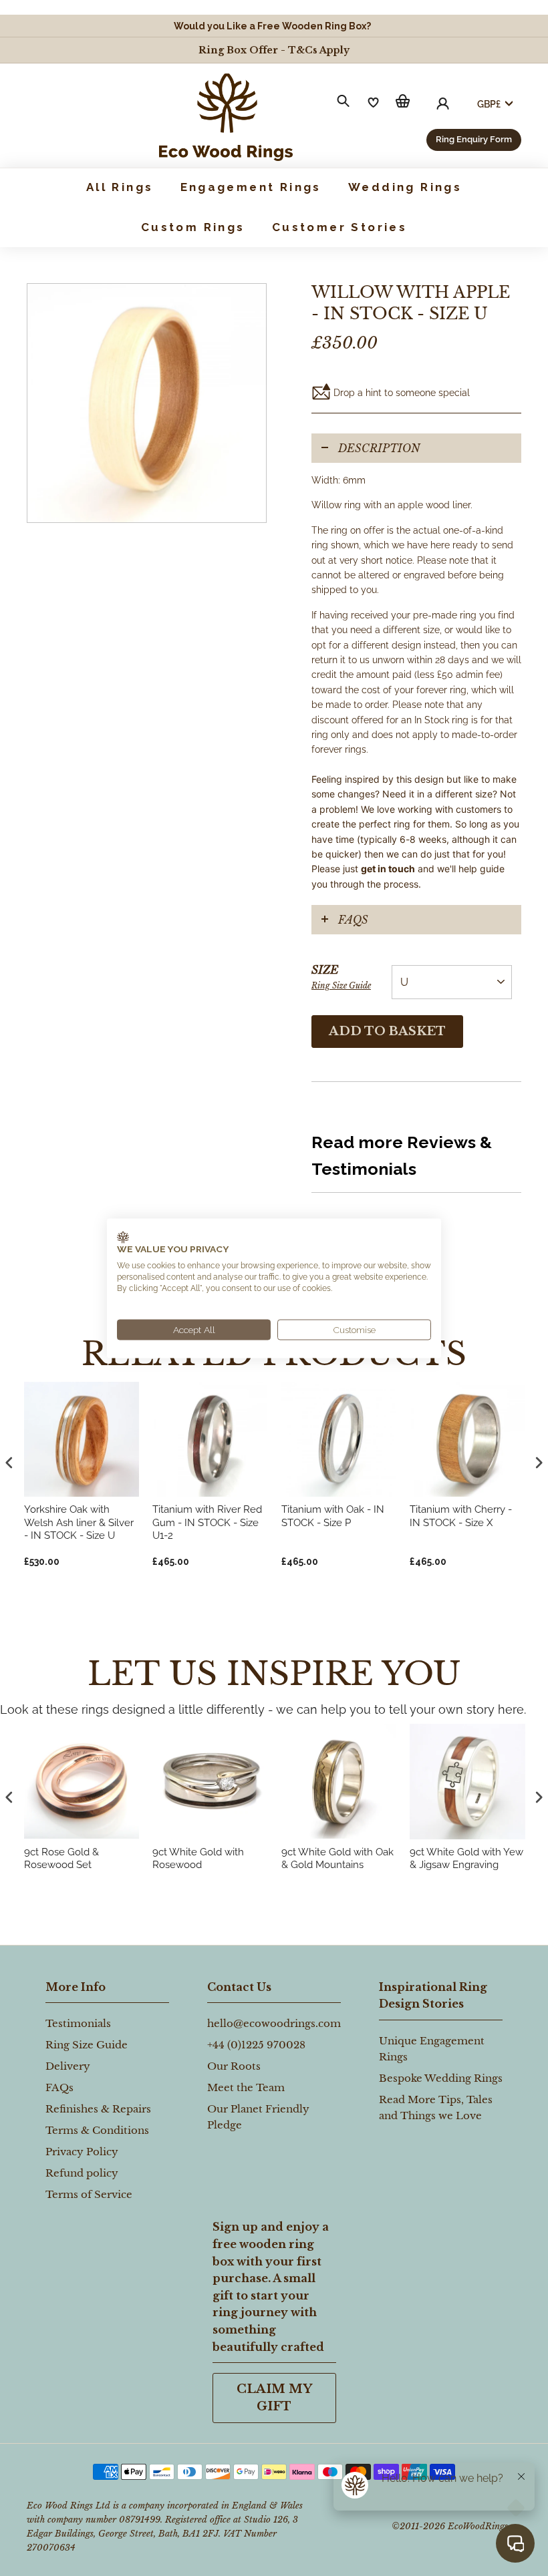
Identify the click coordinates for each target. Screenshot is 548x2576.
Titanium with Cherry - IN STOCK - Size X (461, 1516)
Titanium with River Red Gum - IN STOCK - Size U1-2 (207, 1522)
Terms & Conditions (97, 2130)
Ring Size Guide (341, 985)
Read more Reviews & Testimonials (402, 1155)
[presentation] (9, 1797)
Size (341, 977)
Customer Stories (339, 227)
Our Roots (234, 2066)
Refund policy (82, 2173)
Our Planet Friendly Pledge (258, 2117)
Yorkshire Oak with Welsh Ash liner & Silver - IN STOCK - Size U (79, 1522)
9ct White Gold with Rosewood (198, 1859)
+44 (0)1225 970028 (256, 2045)
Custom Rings (193, 227)
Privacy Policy (82, 2152)
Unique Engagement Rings (432, 2049)
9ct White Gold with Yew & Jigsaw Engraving (466, 1859)
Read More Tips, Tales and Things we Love (436, 2107)
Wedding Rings (405, 187)
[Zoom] (147, 403)
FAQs (353, 920)
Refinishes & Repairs (98, 2109)
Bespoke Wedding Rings (441, 2078)
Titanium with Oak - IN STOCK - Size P (333, 1516)
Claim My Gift (274, 2398)
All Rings (120, 187)
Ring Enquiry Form (474, 139)
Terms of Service (89, 2194)
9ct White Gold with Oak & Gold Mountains (337, 1859)
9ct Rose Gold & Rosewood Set (61, 1859)
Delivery (68, 2066)
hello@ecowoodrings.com (274, 2023)
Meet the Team (246, 2087)
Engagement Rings (251, 187)
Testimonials (78, 2023)
